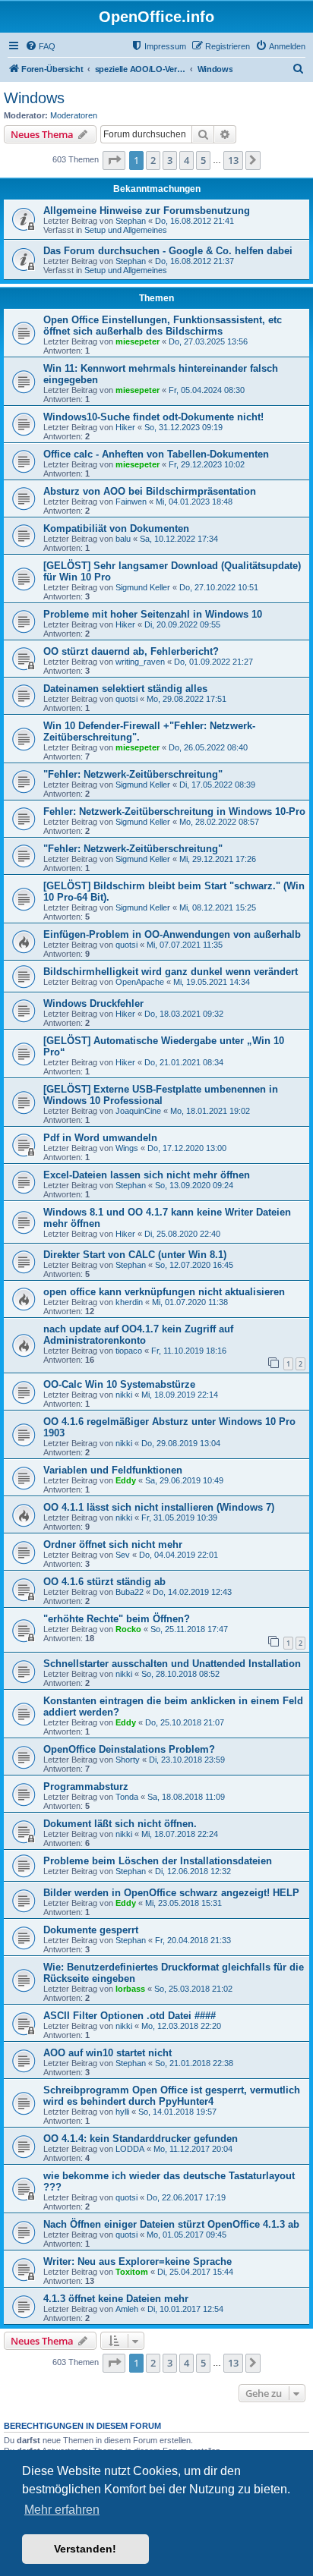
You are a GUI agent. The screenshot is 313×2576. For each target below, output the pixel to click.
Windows (34, 98)
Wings (127, 1148)
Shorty (128, 1760)
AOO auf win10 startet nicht (107, 2053)
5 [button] (203, 160)
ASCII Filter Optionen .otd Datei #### (130, 2016)
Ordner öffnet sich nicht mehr (113, 1544)
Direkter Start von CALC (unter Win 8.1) (135, 1255)
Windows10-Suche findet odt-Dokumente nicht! (153, 417)
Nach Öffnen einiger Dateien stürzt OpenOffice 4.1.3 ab (171, 2224)
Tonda (127, 1797)
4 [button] (187, 160)
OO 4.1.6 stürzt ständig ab (104, 1582)
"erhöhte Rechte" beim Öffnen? (117, 1619)
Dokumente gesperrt (91, 1930)
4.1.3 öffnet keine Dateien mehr (116, 2299)
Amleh (127, 2309)
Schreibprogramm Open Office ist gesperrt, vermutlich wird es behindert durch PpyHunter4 (172, 2096)
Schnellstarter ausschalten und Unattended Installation (172, 1664)
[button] (114, 160)
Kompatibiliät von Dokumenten (116, 528)
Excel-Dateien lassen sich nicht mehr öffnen (147, 1175)
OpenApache (140, 982)
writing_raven (140, 662)
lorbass (130, 1989)
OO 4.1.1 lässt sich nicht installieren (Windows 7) (159, 1507)
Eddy (126, 1480)
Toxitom (132, 2272)
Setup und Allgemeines (126, 230)
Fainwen (131, 502)
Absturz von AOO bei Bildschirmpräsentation (150, 491)
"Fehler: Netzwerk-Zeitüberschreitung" (133, 774)
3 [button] (170, 160)
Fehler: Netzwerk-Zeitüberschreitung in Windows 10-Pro (174, 811)
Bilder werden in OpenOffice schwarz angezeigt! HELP (171, 1893)
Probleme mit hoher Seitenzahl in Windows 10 (153, 614)
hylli (122, 2112)
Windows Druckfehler (93, 1003)
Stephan (131, 221)
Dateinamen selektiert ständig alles (125, 689)
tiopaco (129, 1351)
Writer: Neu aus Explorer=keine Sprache (138, 2261)
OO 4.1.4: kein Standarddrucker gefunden (141, 2139)
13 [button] (233, 160)
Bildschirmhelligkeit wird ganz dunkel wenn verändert (171, 972)
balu (123, 539)
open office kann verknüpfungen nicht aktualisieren (164, 1292)
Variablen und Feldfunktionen (113, 1470)
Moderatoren (74, 115)
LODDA (130, 2149)
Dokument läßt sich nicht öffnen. (120, 1824)
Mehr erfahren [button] (62, 2510)
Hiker (125, 427)
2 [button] (153, 160)
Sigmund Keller (143, 587)
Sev (123, 1555)
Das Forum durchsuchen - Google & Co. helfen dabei (168, 251)
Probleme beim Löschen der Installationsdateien (158, 1861)
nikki (124, 1395)
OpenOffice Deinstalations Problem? (129, 1749)
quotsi (126, 699)
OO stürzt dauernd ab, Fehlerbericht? (131, 651)
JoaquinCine (138, 1111)
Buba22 (130, 1592)
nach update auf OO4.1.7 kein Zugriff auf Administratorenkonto (138, 1335)
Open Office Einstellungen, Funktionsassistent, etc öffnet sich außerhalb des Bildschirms (163, 326)
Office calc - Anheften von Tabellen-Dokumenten (156, 454)
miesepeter (138, 341)
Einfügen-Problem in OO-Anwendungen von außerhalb (172, 934)
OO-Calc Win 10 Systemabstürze (119, 1384)
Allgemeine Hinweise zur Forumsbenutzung (147, 211)
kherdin (129, 1302)
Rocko (128, 1629)
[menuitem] (40, 46)
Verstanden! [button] (85, 2549)
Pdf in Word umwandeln (100, 1138)
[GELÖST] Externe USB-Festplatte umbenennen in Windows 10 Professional (161, 1095)
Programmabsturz (86, 1787)
